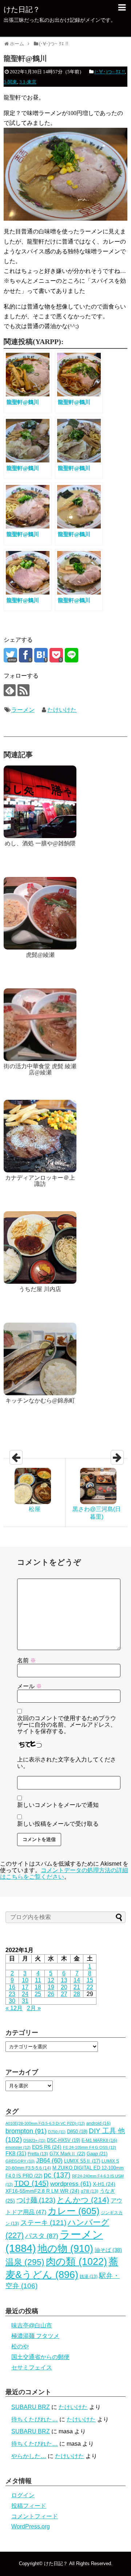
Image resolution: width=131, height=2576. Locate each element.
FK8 (16, 2154)
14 (77, 1980)
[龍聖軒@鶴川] (41, 655)
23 (12, 1994)
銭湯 (89, 2277)
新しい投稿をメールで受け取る (58, 1824)
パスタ (42, 2236)
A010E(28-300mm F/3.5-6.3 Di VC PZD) (45, 2123)
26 (51, 1994)
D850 (77, 2132)
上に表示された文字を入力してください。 (67, 1763)
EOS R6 (47, 2147)
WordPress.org (31, 2526)
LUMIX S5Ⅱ (82, 2161)
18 (38, 1987)
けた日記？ (22, 9)
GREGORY (20, 2161)
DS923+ (34, 2140)
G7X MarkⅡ (67, 2154)
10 (25, 1980)
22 (90, 1987)
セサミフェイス (32, 2367)
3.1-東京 (28, 82)
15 (90, 1980)
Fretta (38, 2154)
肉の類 (76, 2261)
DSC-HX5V (63, 2140)
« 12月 (14, 2008)
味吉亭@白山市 (32, 2325)
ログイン (23, 2495)
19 (51, 1987)
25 (38, 1994)
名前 (27, 1660)
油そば (108, 2250)
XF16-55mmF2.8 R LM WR (42, 2191)
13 (64, 1980)
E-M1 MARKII (99, 2140)
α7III (90, 2191)
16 (12, 1987)
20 (64, 1987)
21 (77, 1987)
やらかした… (29, 2456)
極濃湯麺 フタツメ (35, 2336)
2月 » (34, 2008)
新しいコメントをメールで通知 (58, 1805)
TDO (31, 2183)
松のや (20, 2346)
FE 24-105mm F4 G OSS (90, 2147)
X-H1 (104, 2184)
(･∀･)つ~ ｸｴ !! (110, 72)
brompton (26, 2131)
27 (64, 1994)
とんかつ (83, 2200)
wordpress (71, 2184)
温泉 (25, 2262)
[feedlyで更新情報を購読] (10, 690)
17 (25, 1987)
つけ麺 (36, 2200)
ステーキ (43, 2222)
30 (12, 2001)
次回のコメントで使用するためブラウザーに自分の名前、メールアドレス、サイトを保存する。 (67, 1725)
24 (25, 1994)
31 (25, 2001)
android (98, 2123)
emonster (18, 2147)
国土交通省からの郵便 (40, 2357)
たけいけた (62, 710)
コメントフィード (35, 2516)
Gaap (97, 2154)
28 (77, 1994)
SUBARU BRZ (31, 2407)
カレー (74, 2211)
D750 (57, 2132)
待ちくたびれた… (35, 2419)
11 (38, 1980)
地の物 (65, 2249)
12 (51, 1980)
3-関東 (10, 82)
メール (29, 1686)
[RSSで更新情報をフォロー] (23, 690)
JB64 (49, 2161)
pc (57, 2175)
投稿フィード (29, 2506)
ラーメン (23, 710)
